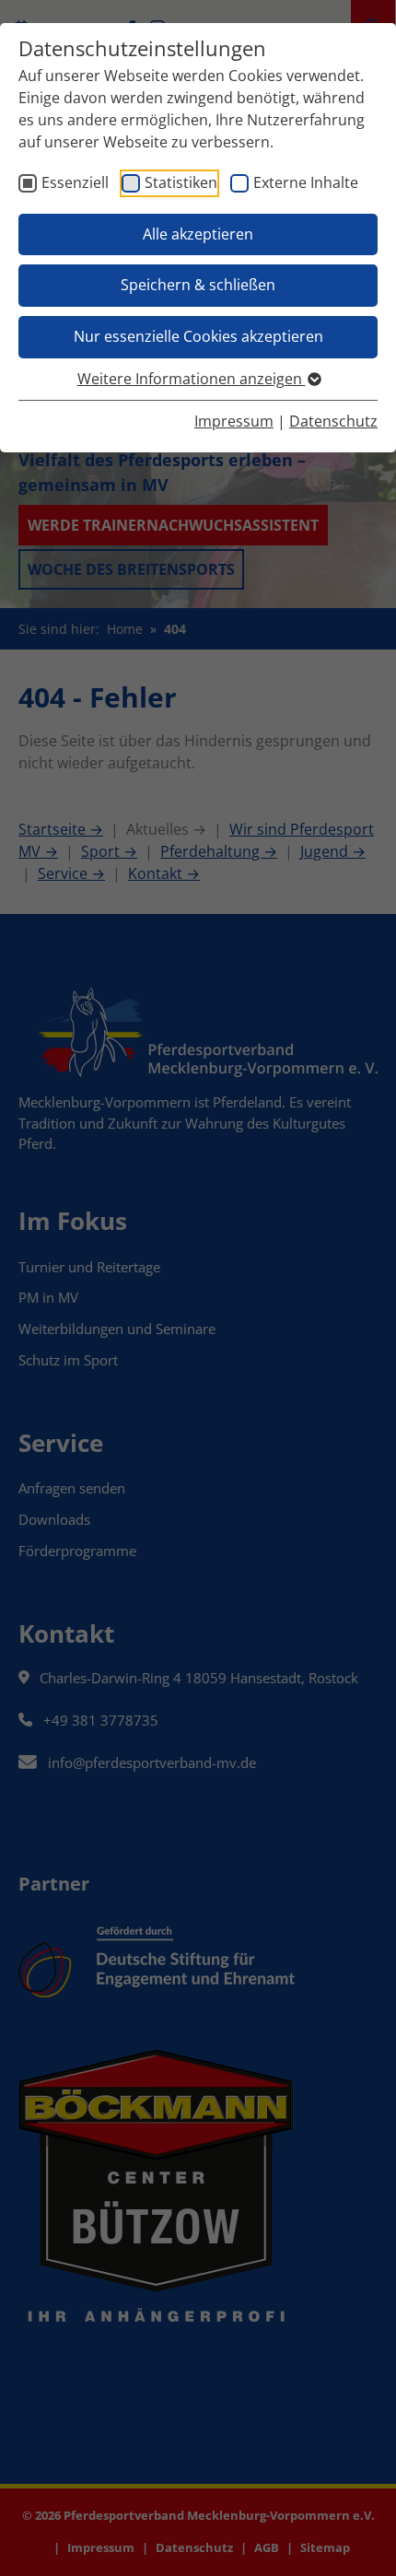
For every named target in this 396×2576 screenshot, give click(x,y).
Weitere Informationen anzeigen (192, 379)
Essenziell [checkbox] (75, 182)
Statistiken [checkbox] (181, 182)
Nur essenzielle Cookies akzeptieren (198, 336)
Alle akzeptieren (198, 234)
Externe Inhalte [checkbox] (306, 182)
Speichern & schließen (198, 285)
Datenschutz (333, 421)
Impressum (234, 421)
